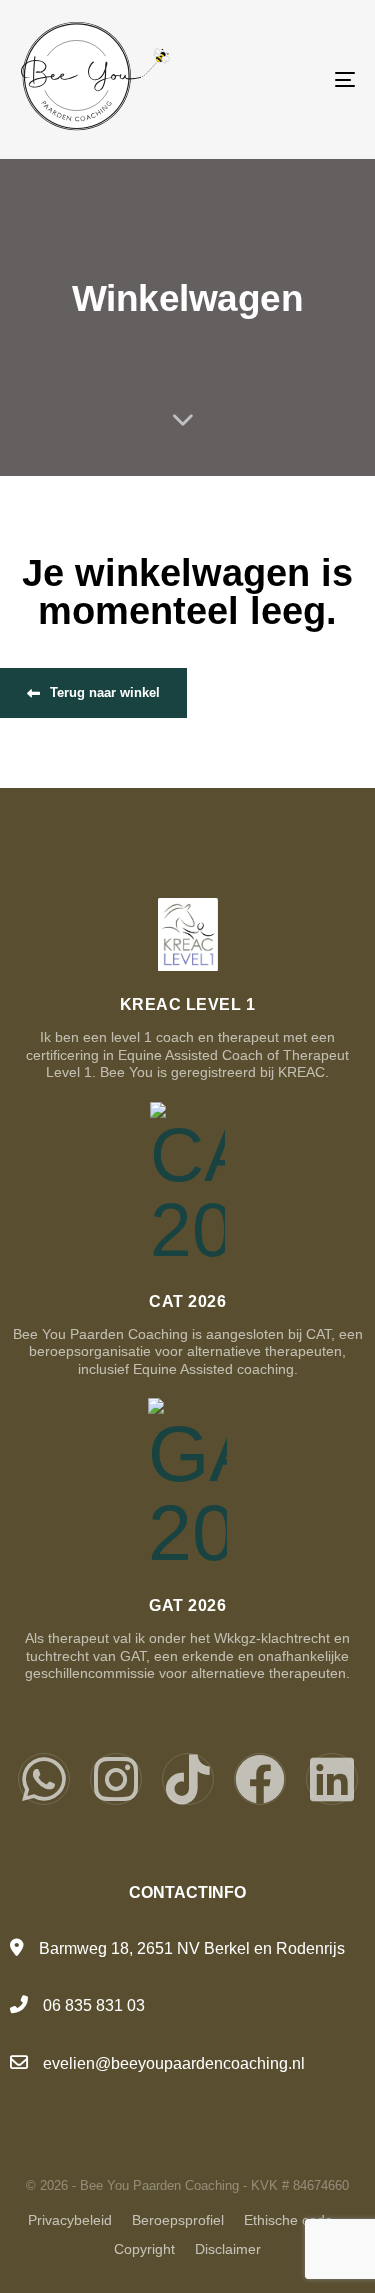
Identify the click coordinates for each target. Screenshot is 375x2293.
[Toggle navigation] (299, 79)
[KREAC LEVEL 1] (187, 990)
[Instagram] (116, 1779)
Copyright (144, 2249)
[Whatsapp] (44, 1779)
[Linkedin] (332, 1779)
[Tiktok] (188, 1779)
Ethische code (288, 2220)
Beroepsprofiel (178, 2220)
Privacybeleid (70, 2220)
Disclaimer (228, 2249)
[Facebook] (260, 1779)
